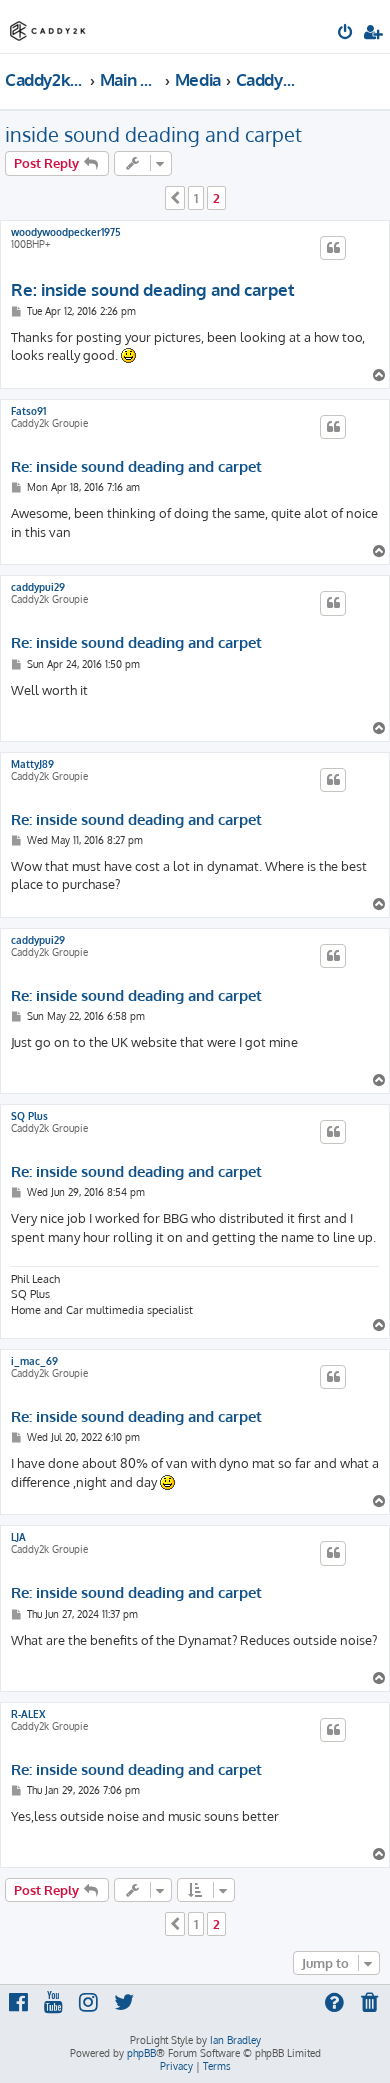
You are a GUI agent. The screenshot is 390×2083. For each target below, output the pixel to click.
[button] (175, 198)
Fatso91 (28, 411)
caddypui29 (38, 587)
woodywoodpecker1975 (66, 232)
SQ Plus (29, 1116)
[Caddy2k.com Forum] (48, 25)
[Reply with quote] (333, 248)
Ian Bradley (235, 2040)
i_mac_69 (34, 1361)
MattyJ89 (32, 764)
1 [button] (196, 198)
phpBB (141, 2053)
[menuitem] (346, 34)
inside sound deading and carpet (153, 134)
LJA (18, 1537)
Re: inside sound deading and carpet (153, 289)
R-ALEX (28, 1714)
